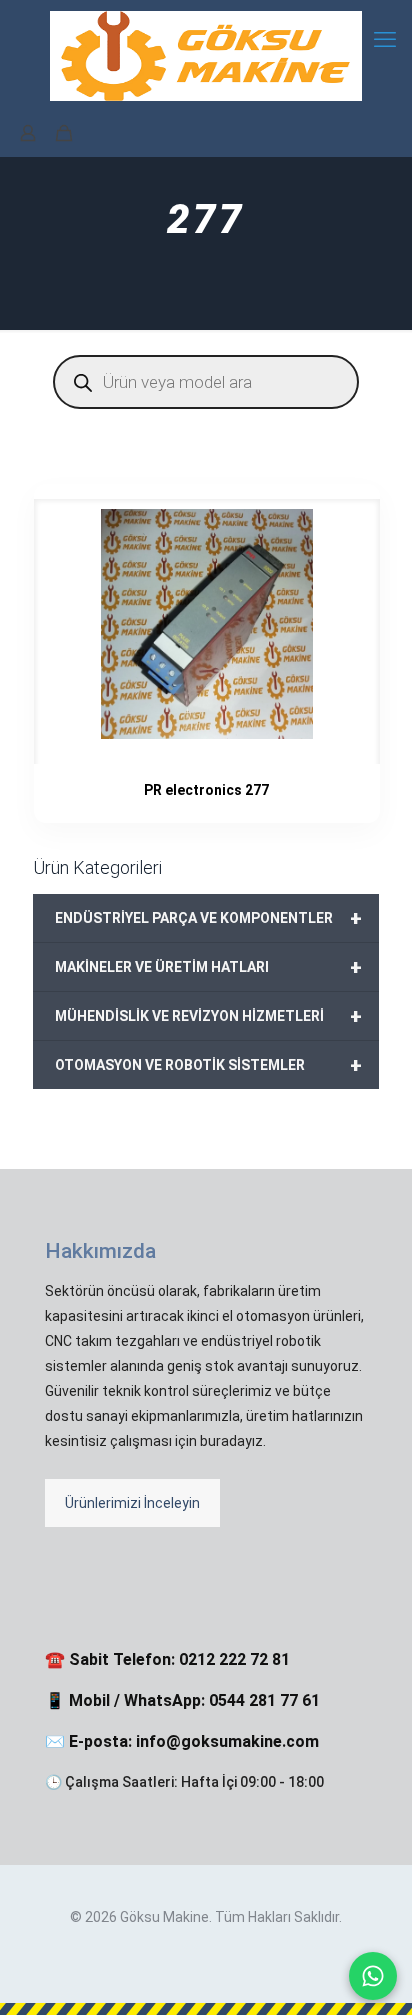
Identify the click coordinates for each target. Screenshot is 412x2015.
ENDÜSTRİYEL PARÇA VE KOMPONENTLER (208, 918)
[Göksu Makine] (206, 55)
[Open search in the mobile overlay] (206, 382)
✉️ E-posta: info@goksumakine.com (182, 1741)
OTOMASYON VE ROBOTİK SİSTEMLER (208, 1065)
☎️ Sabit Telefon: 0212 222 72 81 (167, 1659)
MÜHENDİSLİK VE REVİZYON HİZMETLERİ (208, 1016)
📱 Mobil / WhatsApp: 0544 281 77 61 (182, 1700)
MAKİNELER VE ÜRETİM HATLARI (208, 967)
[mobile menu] (385, 40)
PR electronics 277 (206, 790)
